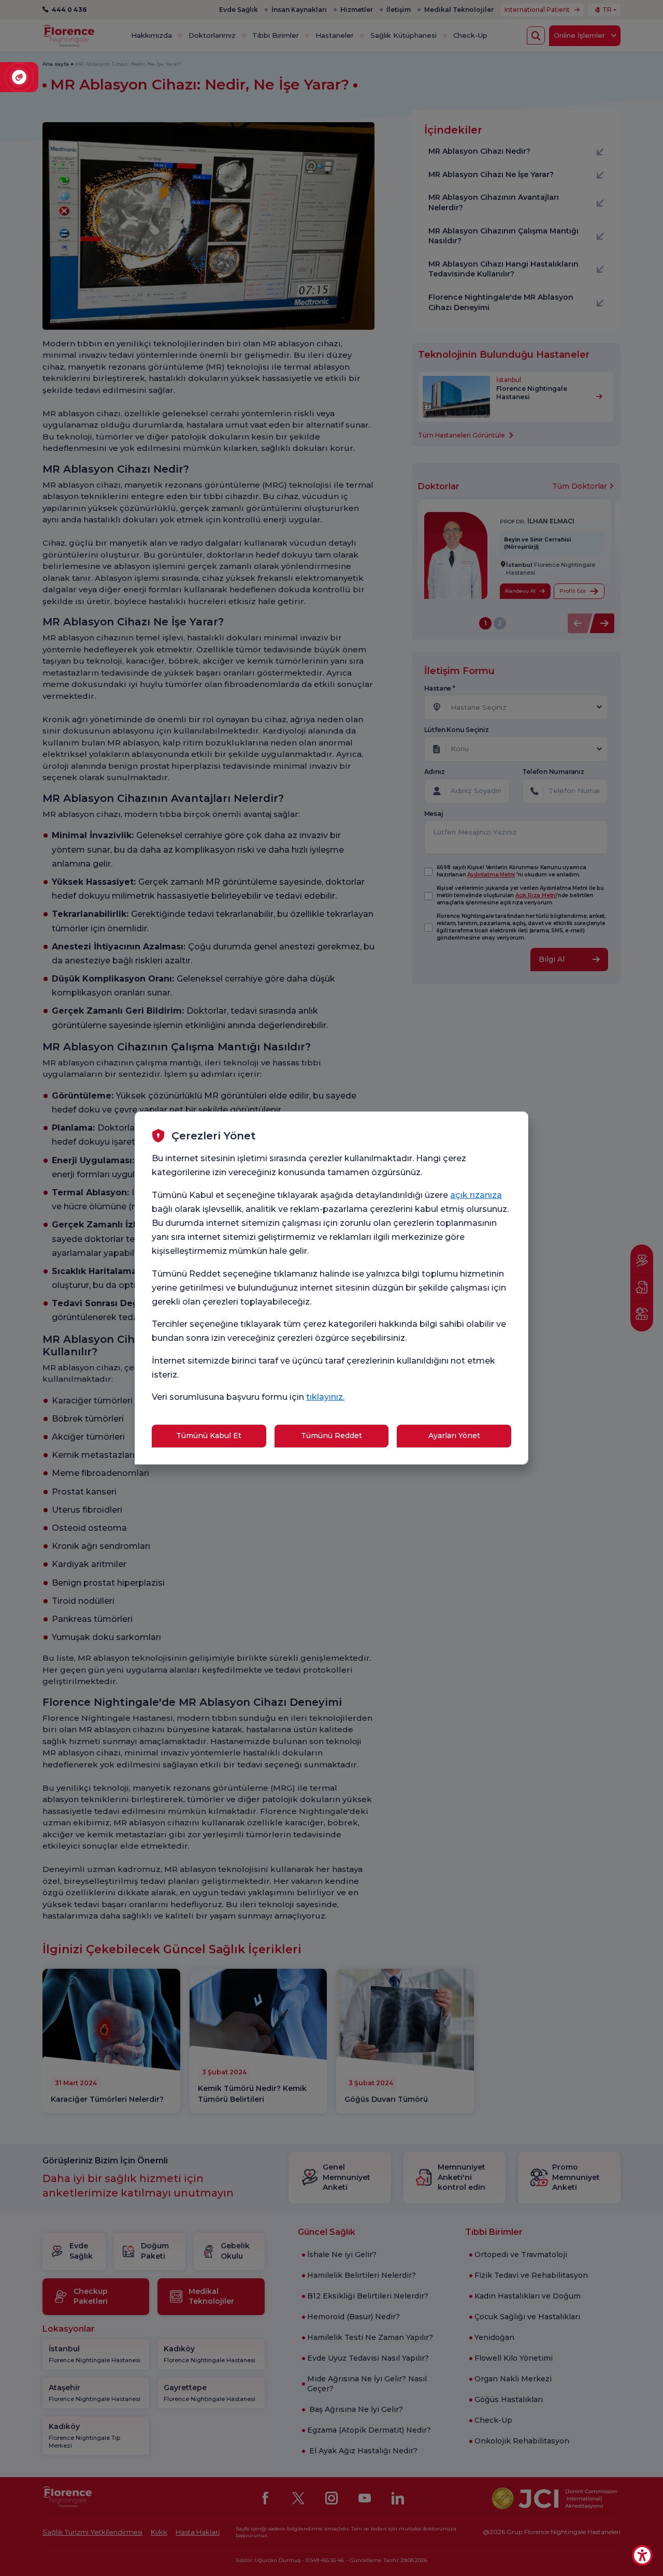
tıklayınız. (325, 1397)
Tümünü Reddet (331, 1436)
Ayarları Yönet (454, 1436)
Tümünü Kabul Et (209, 1436)
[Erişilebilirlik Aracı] (642, 2555)
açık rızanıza (476, 1195)
